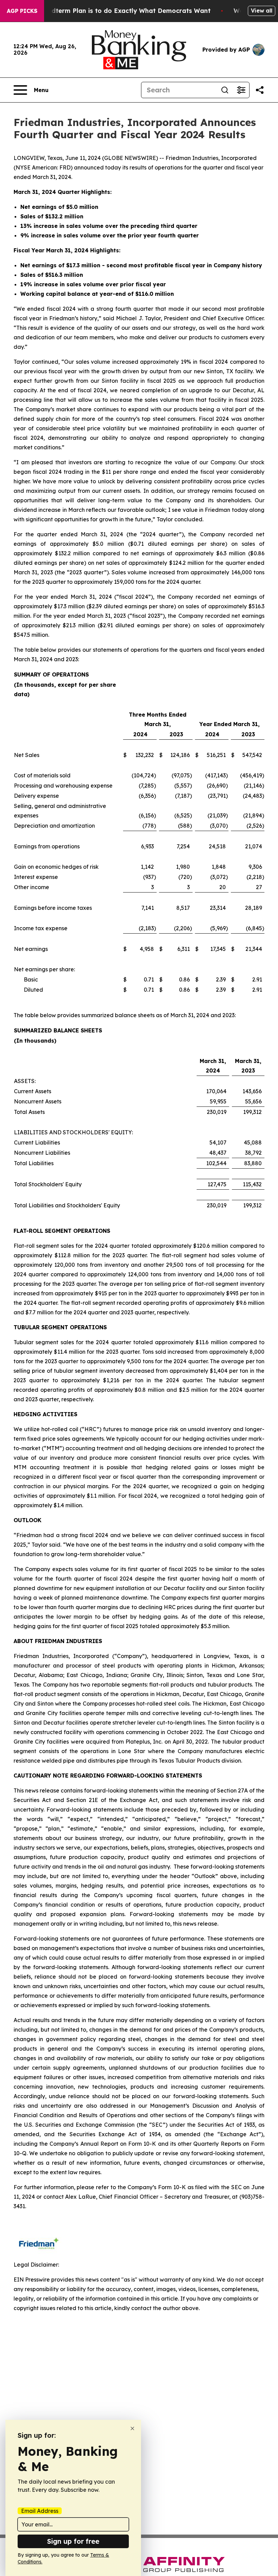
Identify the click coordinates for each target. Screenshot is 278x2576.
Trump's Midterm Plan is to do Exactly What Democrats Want (114, 11)
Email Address (40, 2511)
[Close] (132, 2428)
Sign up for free (73, 2541)
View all (262, 11)
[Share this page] (260, 90)
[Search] (225, 90)
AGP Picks (22, 11)
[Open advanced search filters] (241, 90)
